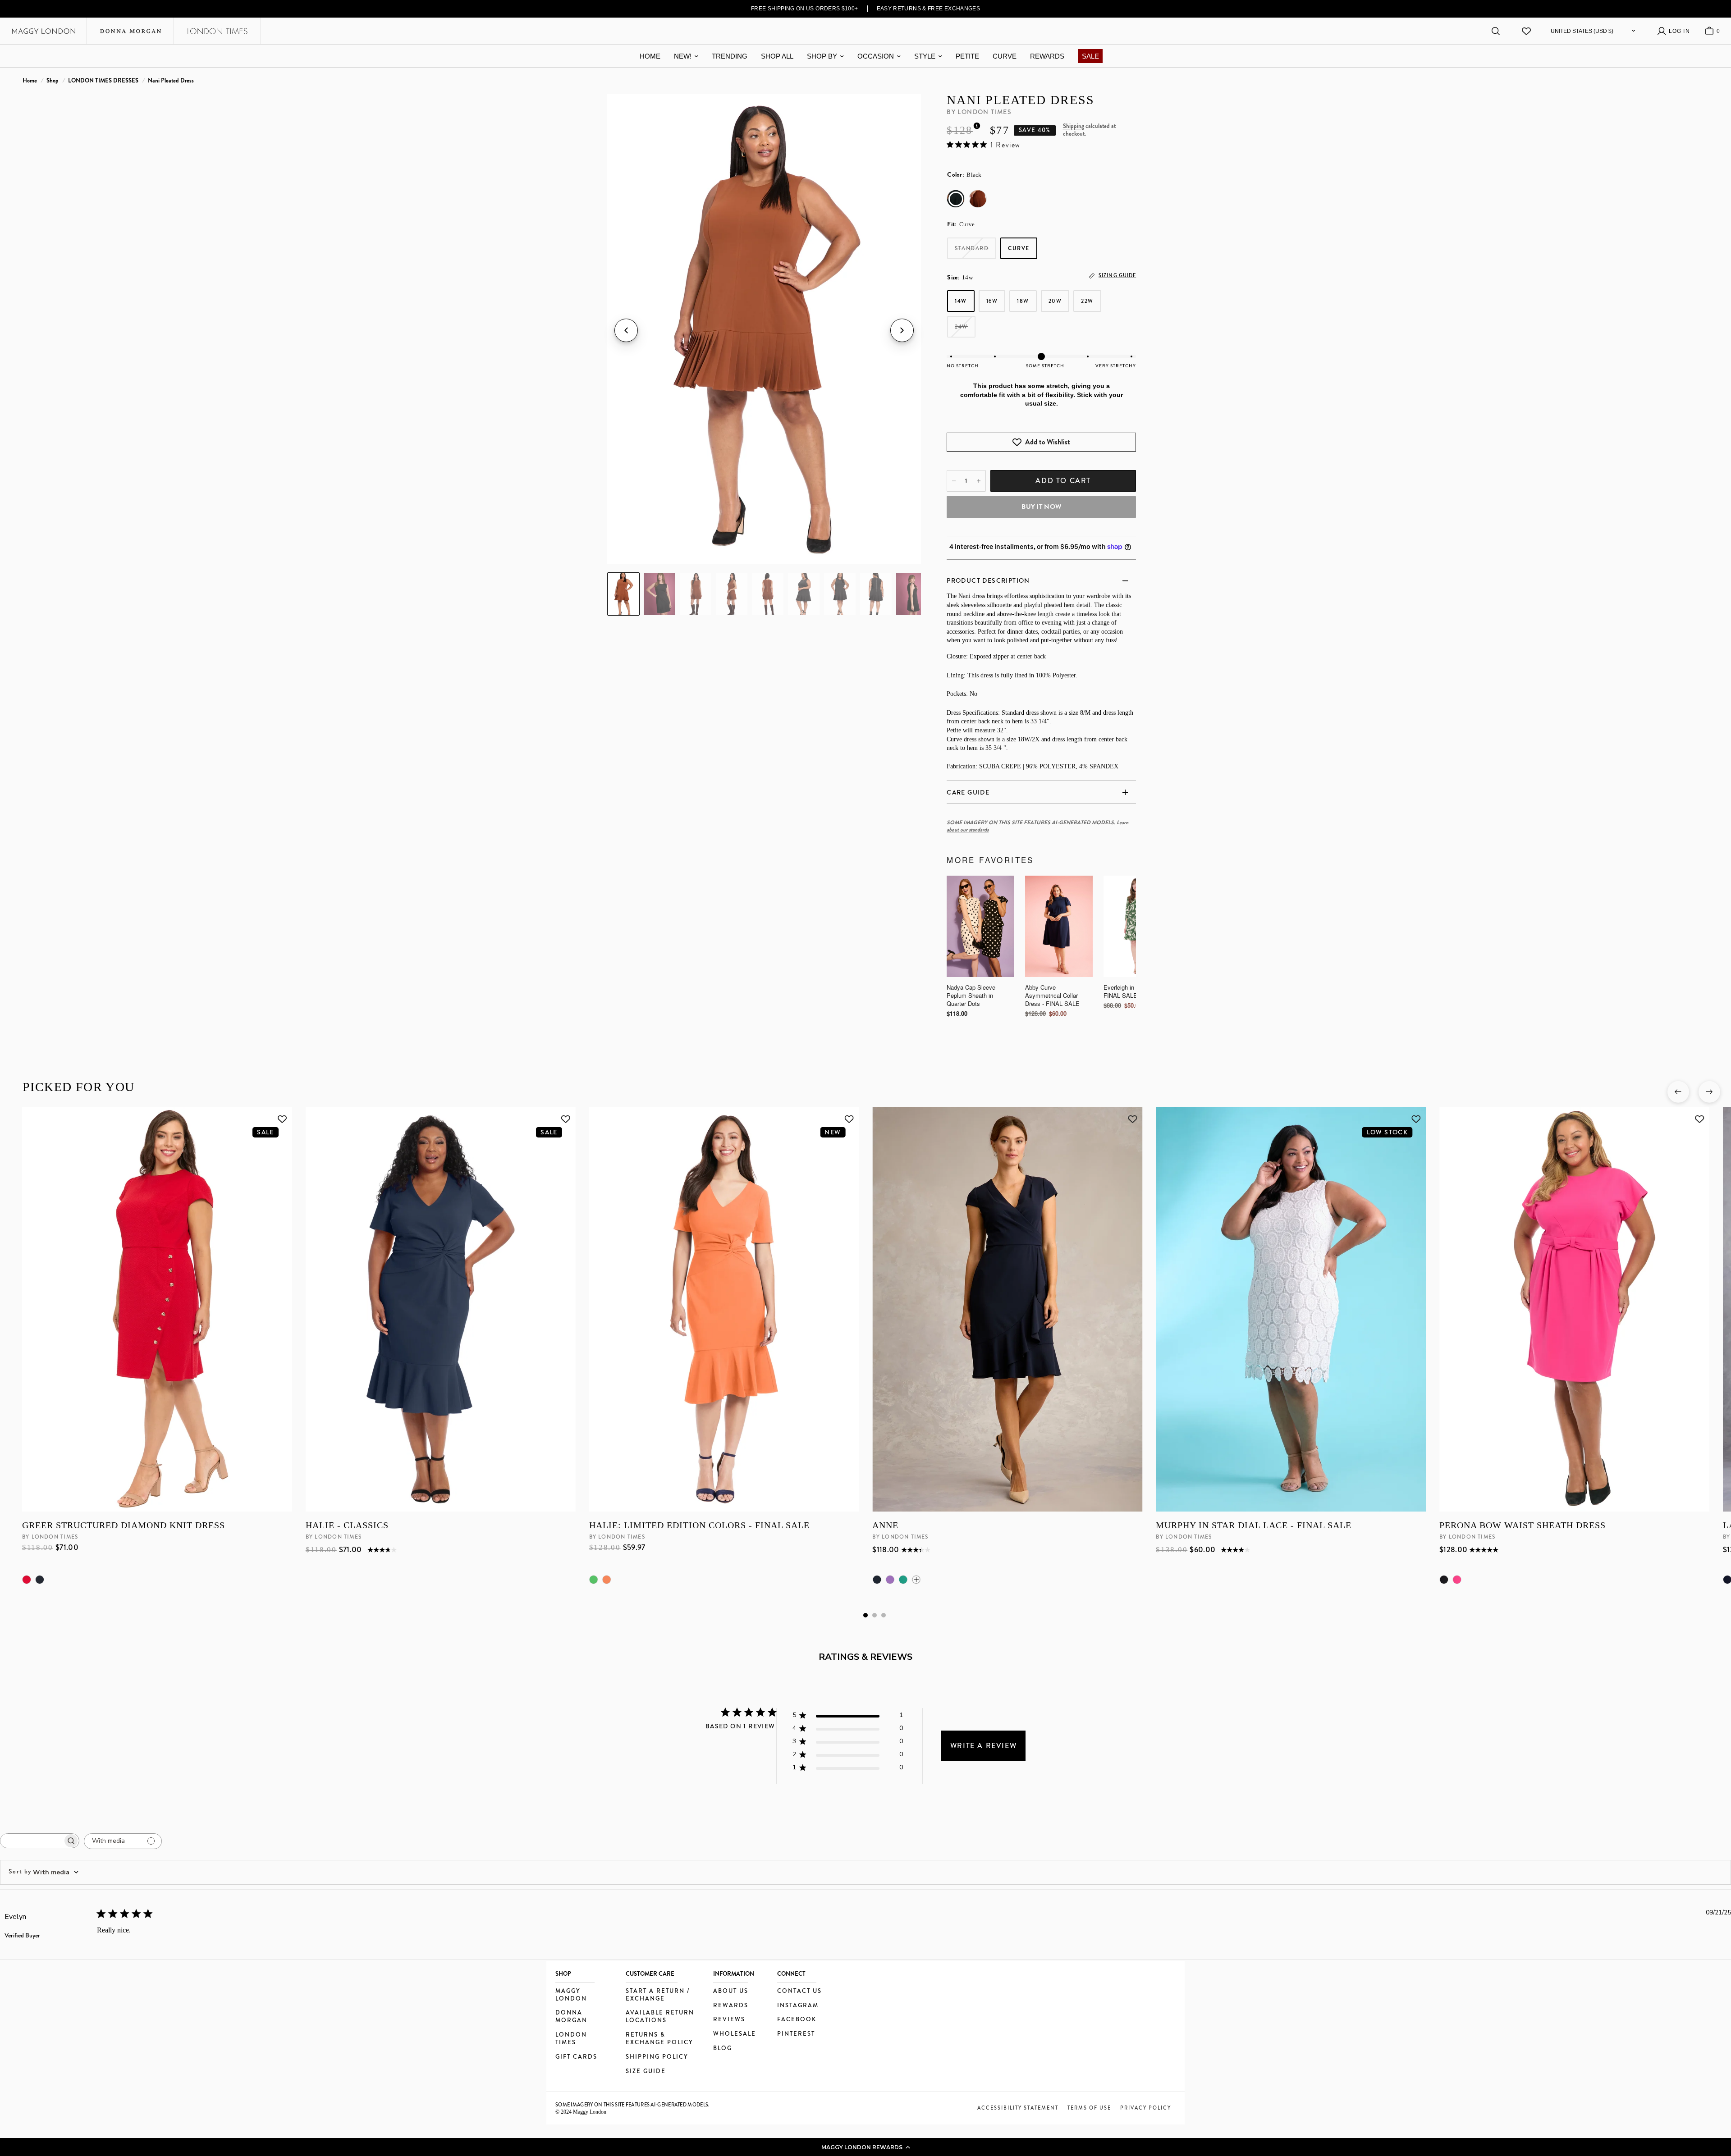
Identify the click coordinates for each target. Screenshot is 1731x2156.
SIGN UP (944, 1141)
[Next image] (902, 330)
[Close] (1012, 987)
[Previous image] (626, 330)
